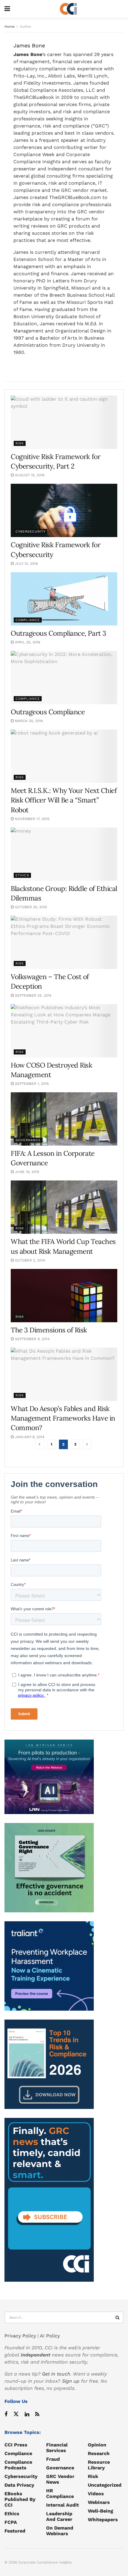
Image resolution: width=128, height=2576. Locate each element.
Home (10, 27)
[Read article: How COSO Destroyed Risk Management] (64, 1031)
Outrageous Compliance (48, 712)
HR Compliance (60, 2493)
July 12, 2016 (26, 564)
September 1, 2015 (31, 1084)
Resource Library (99, 2465)
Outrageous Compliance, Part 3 (58, 633)
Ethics (22, 875)
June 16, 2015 (26, 1172)
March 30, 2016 (28, 721)
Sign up (71, 2381)
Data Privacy (19, 2485)
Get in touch (56, 2374)
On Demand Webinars (60, 2531)
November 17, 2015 (32, 819)
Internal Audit (63, 2505)
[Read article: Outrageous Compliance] (64, 678)
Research (99, 2453)
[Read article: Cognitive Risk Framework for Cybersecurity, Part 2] (64, 422)
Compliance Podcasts (18, 2465)
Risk (20, 443)
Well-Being (100, 2511)
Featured (15, 2531)
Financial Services (57, 2448)
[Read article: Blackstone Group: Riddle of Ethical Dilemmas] (64, 854)
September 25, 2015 (33, 995)
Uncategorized (105, 2485)
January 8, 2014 (29, 1437)
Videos (96, 2494)
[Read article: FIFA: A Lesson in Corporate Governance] (64, 1119)
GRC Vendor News (60, 2479)
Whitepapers (103, 2520)
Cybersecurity (31, 532)
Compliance (28, 620)
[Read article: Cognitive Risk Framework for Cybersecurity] (64, 510)
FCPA (11, 2522)
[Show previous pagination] (40, 1444)
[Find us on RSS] (37, 2414)
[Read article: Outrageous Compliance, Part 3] (64, 599)
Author (26, 27)
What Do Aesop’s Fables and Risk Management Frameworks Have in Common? (63, 1418)
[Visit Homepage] (68, 9)
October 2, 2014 (29, 1260)
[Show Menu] (7, 9)
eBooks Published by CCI (20, 2499)
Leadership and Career (59, 2516)
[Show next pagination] (87, 1444)
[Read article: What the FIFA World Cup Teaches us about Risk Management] (64, 1207)
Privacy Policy (20, 2336)
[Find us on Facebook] (6, 2414)
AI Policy (50, 2336)
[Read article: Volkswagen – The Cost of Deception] (64, 942)
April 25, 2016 (27, 642)
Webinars (99, 2502)
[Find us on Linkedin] (27, 2414)
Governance (28, 1140)
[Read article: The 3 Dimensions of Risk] (64, 1296)
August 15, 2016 (29, 475)
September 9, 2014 (32, 1339)
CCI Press (16, 2445)
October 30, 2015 (30, 907)
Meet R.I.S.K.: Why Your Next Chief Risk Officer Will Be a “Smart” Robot (64, 800)
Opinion (97, 2445)
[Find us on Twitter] (16, 2414)
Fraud (53, 2459)
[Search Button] (118, 2317)
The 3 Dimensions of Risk (49, 1330)
